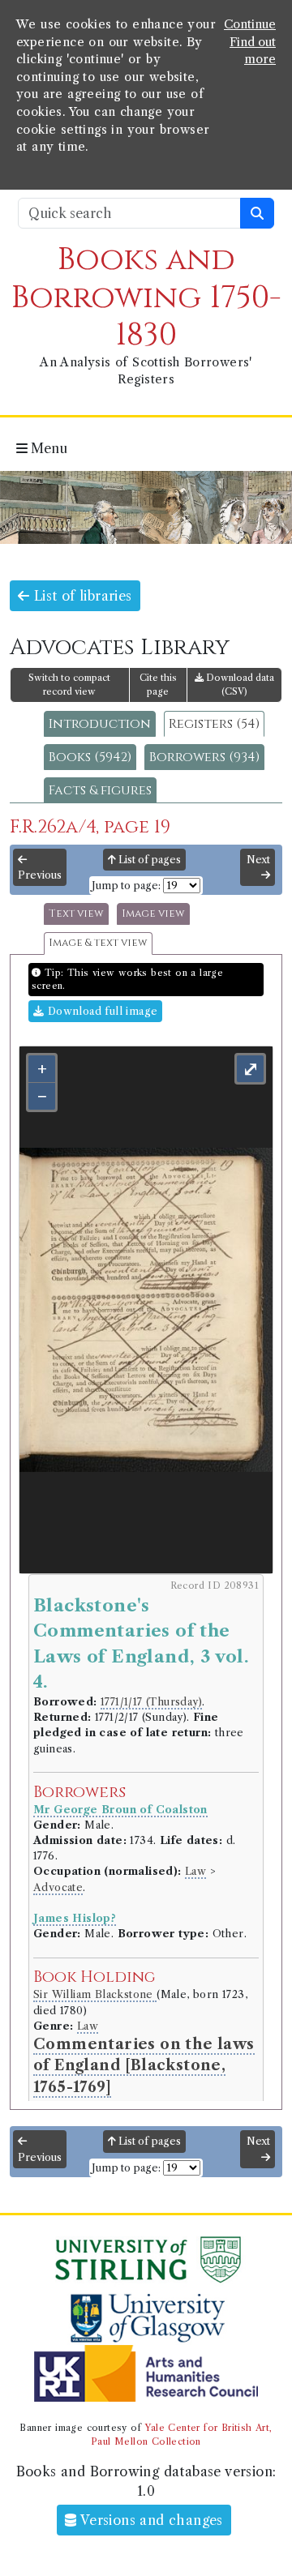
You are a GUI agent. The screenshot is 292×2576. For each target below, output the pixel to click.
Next (258, 860)
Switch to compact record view (69, 685)
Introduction (100, 724)
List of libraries (80, 596)
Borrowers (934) (204, 757)
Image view (153, 914)
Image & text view (98, 943)
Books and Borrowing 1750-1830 (146, 297)
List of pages (148, 860)
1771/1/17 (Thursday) (151, 1702)
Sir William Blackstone (95, 1994)
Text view (76, 914)
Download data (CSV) (239, 685)
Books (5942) (90, 757)
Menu (47, 448)
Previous (40, 875)
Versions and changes (150, 2520)
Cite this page (158, 685)
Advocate (58, 1887)
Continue (250, 24)
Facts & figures (100, 790)
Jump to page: (126, 886)
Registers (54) (214, 724)
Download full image (101, 1011)
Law (195, 1871)
